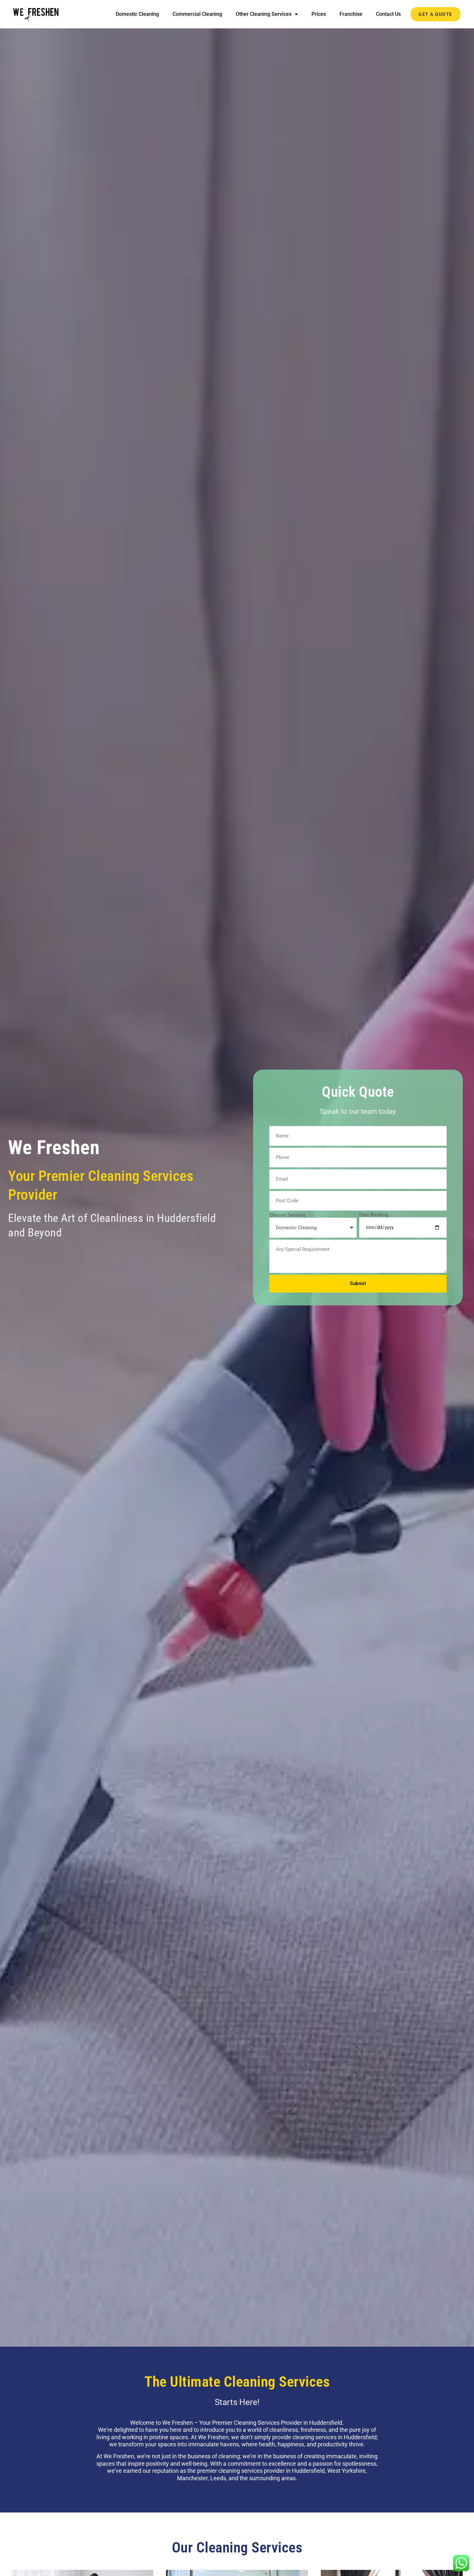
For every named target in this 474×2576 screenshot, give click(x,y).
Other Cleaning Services (264, 14)
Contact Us (388, 14)
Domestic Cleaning (137, 14)
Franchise (351, 14)
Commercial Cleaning (197, 14)
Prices (319, 14)
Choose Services (287, 1215)
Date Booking (374, 1215)
